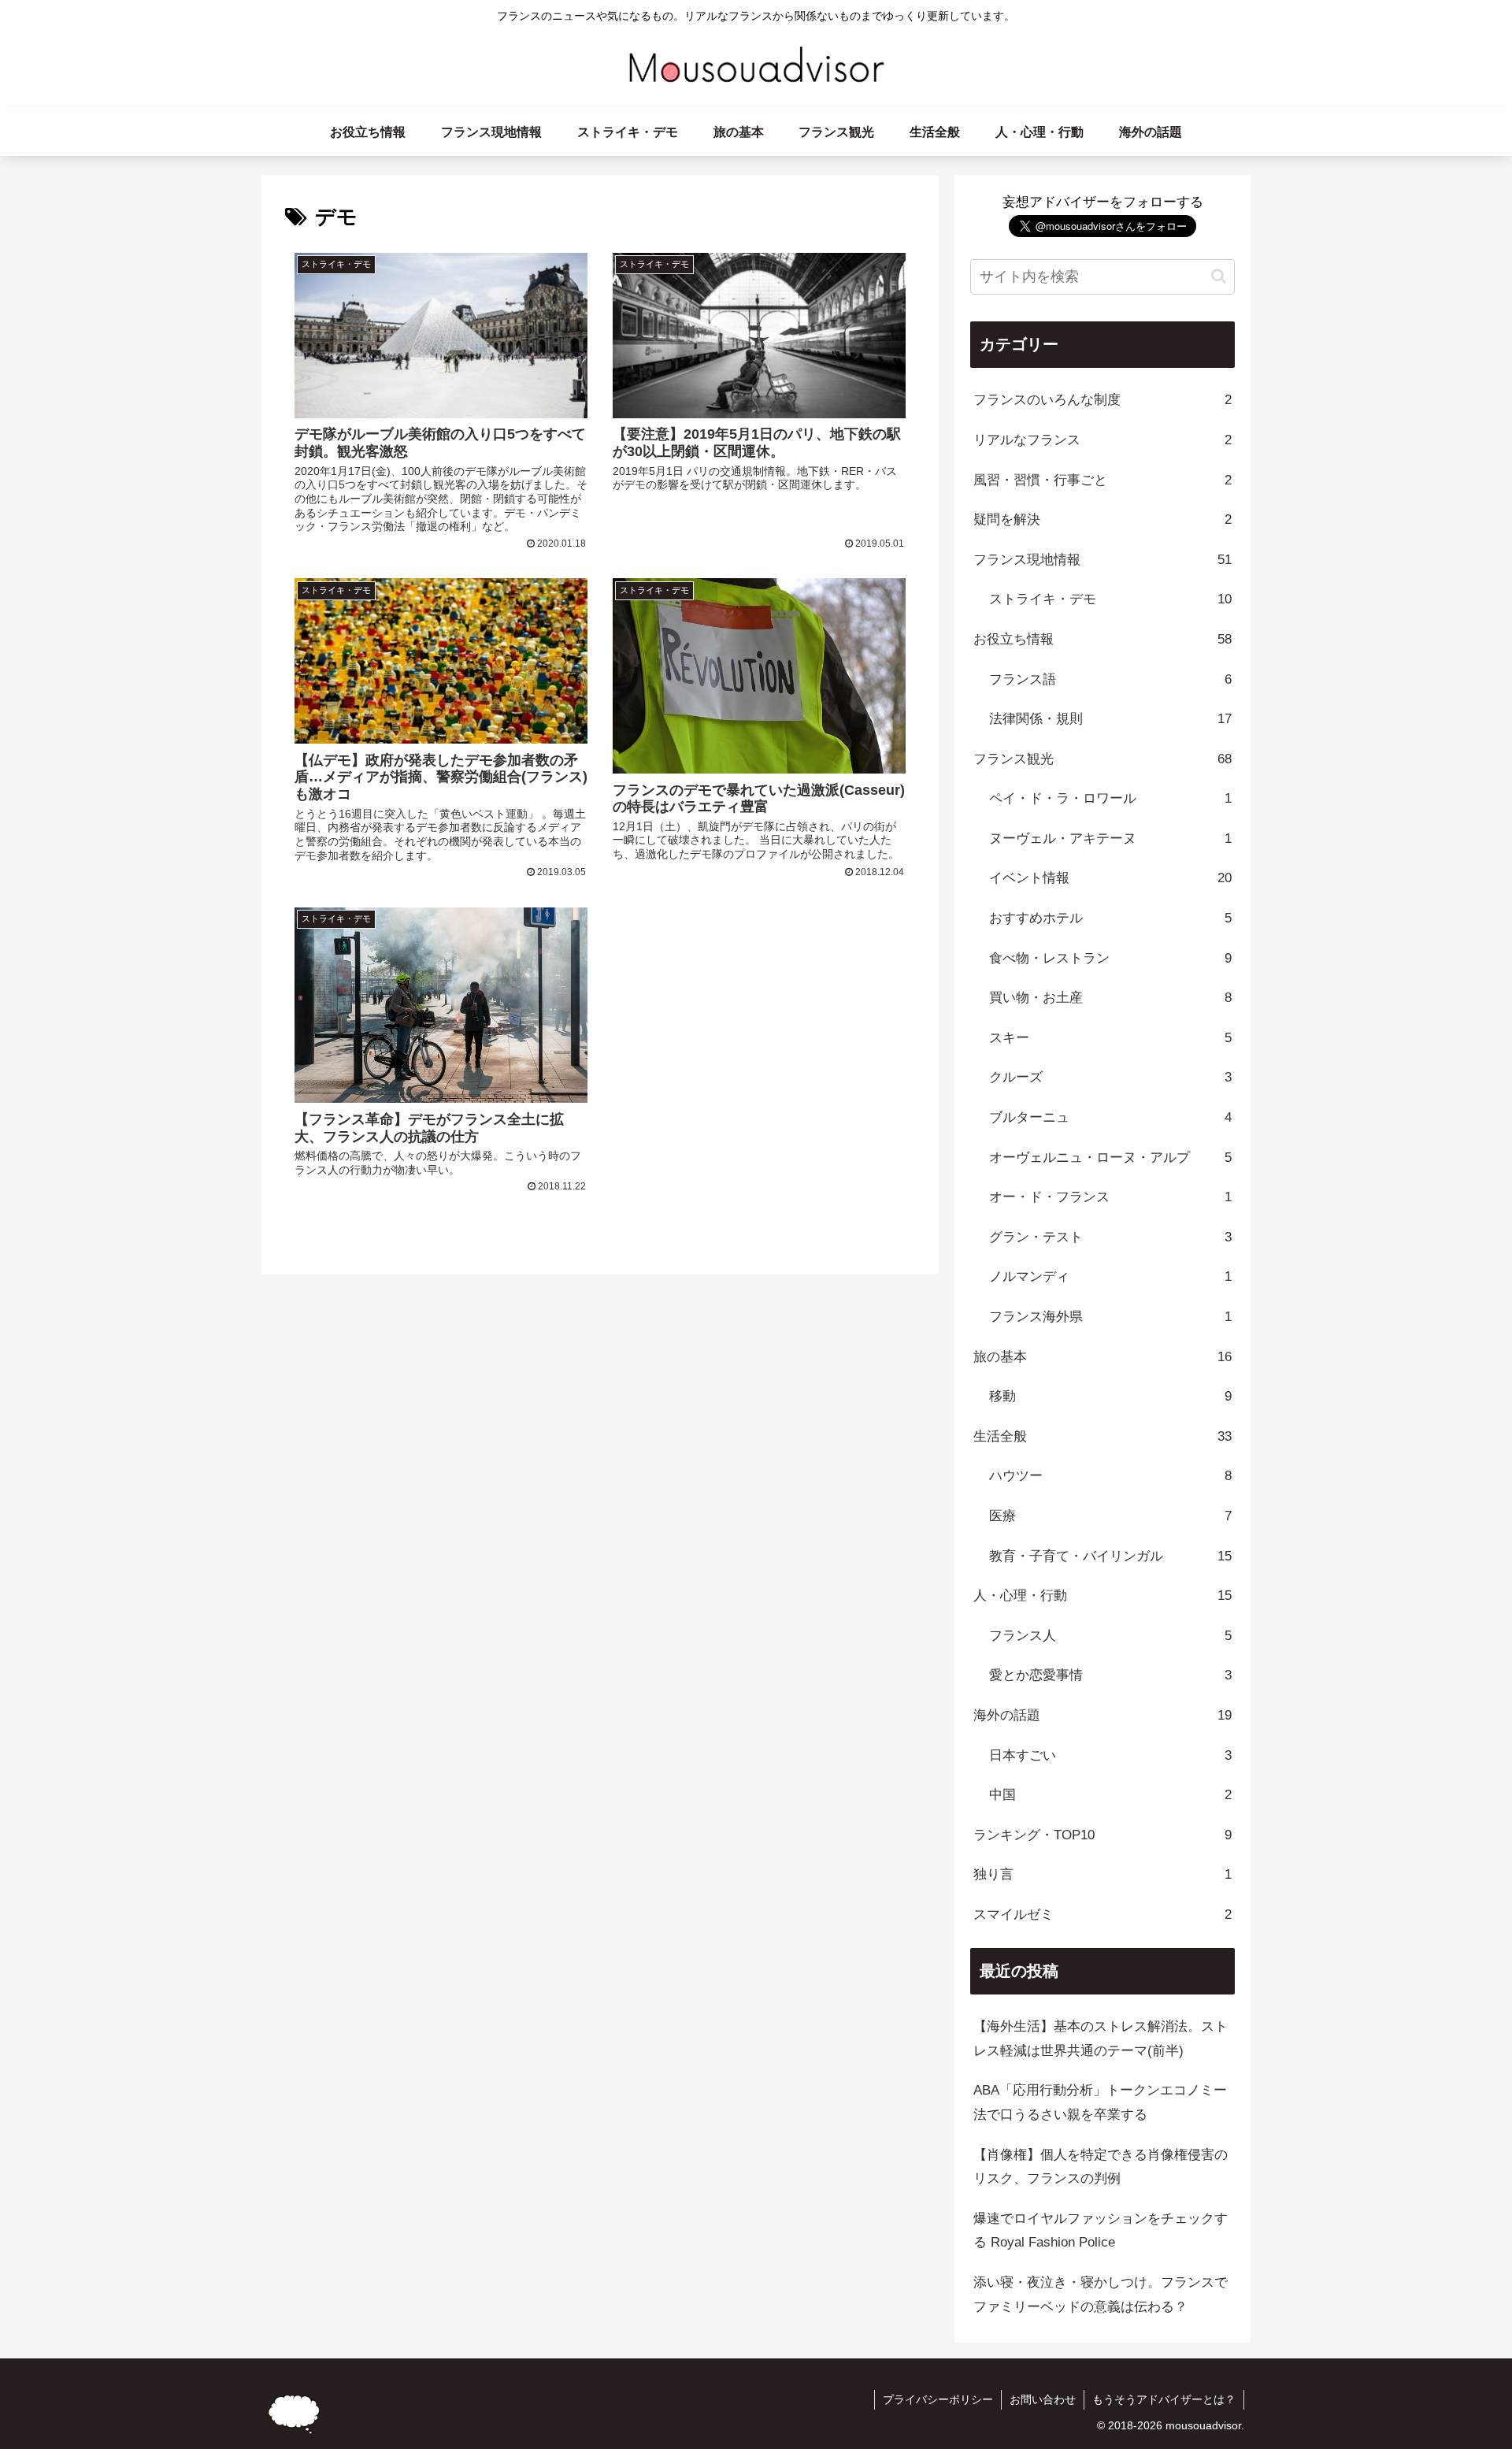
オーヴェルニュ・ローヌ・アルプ (1110, 1158)
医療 (1110, 1516)
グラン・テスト (1110, 1237)
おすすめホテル (1110, 918)
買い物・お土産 (1110, 998)
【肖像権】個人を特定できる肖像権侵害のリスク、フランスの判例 (1101, 2167)
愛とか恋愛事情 (1110, 1675)
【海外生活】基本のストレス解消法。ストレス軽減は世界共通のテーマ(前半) (1101, 2039)
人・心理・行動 (1102, 1596)
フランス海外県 (1110, 1317)
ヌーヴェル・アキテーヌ (1110, 839)
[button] (1219, 276)
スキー (1110, 1038)
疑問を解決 (1102, 519)
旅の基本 (1102, 1357)
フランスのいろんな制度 (1102, 400)
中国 (1110, 1795)
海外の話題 (1102, 1715)
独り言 (1102, 1874)
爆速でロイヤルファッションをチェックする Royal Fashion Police (1101, 2231)
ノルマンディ (1110, 1276)
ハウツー (1110, 1476)
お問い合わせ (1043, 2399)
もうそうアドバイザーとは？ (1164, 2399)
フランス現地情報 (1102, 560)
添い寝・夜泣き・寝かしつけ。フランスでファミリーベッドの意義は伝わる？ (1101, 2295)
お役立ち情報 (1102, 639)
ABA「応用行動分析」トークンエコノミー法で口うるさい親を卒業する (1100, 2102)
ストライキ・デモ (1110, 599)
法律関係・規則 (1110, 719)
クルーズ (1110, 1077)
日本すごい (1110, 1755)
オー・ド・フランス (1110, 1197)
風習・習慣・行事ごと (1102, 480)
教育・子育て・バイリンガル (1110, 1556)
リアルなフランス (1102, 440)
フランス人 (1110, 1636)
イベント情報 (1110, 878)
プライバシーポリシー (938, 2399)
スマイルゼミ (1102, 1915)
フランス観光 (1102, 759)
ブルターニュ (1110, 1117)
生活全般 (1102, 1436)
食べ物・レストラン (1110, 958)
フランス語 (1110, 679)
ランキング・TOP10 (1102, 1835)
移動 (1110, 1396)
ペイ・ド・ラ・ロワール (1110, 798)
